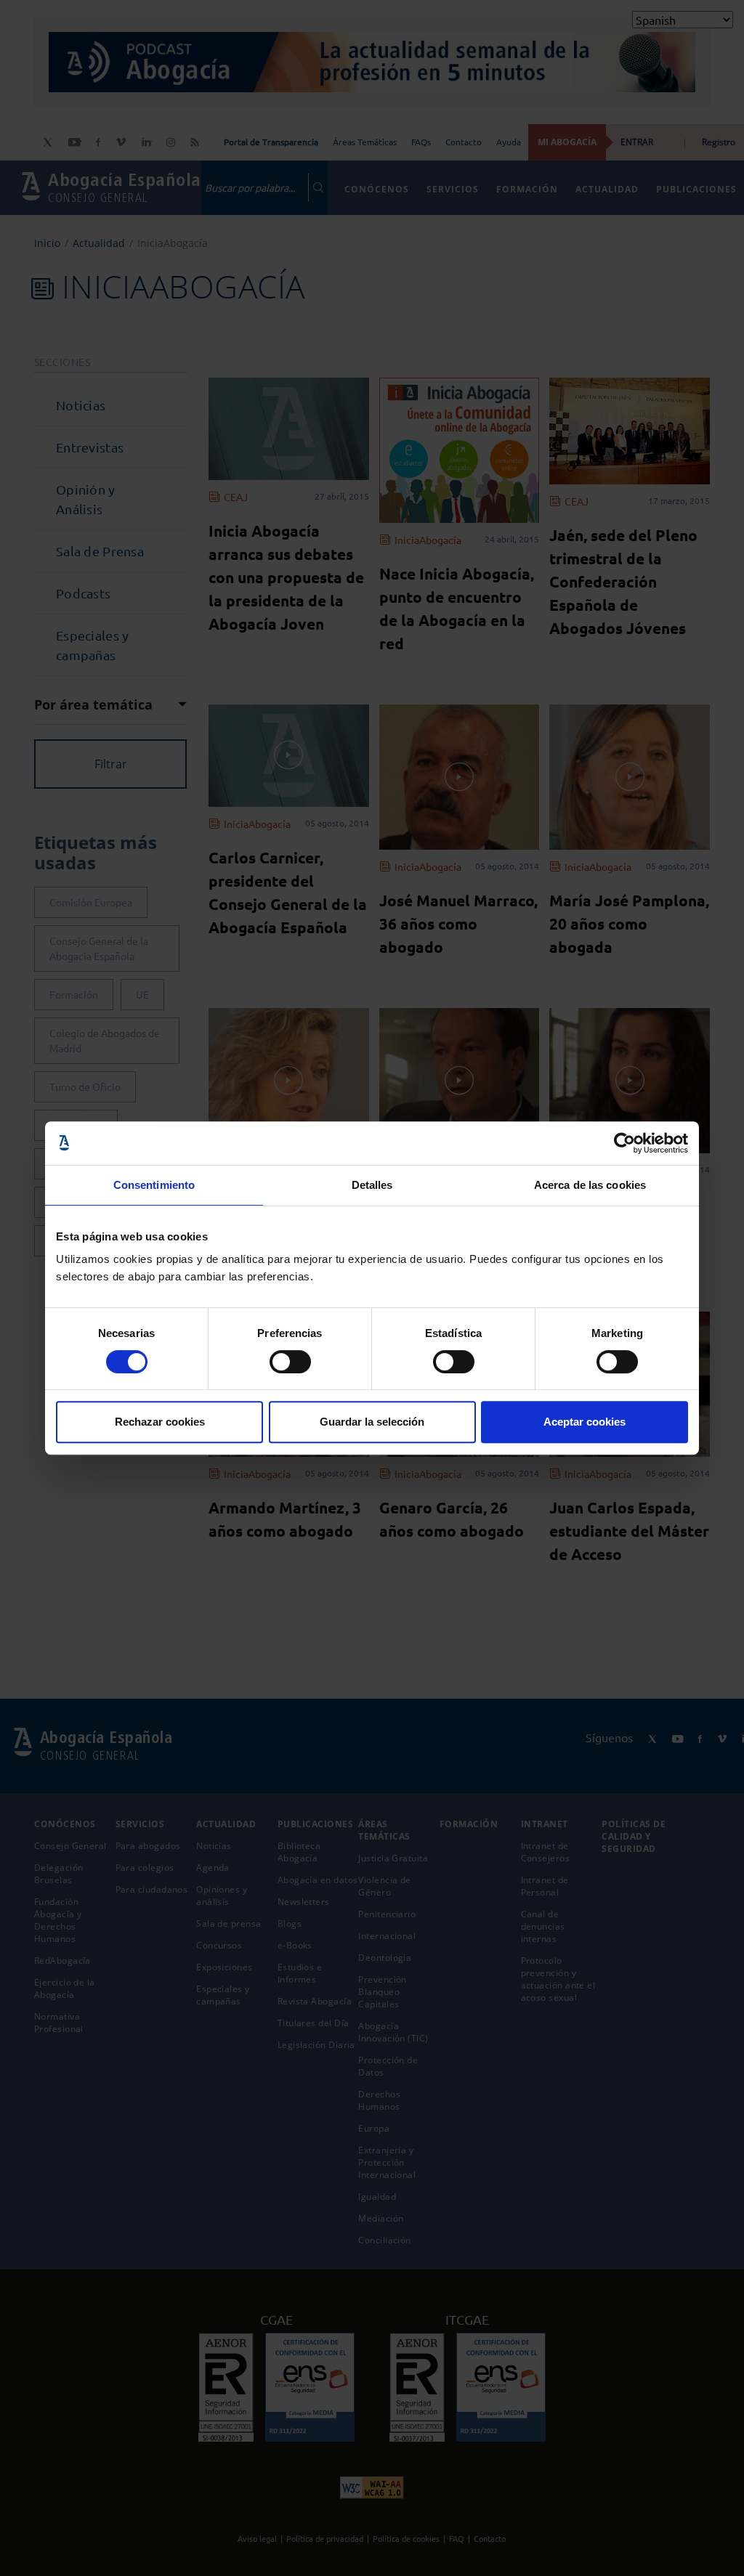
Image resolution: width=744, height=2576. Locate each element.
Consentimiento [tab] (154, 1185)
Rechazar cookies (160, 1422)
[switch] (290, 1362)
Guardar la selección (372, 1422)
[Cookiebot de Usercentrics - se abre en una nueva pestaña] (624, 1143)
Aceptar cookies (585, 1422)
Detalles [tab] (372, 1185)
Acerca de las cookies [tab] (590, 1185)
